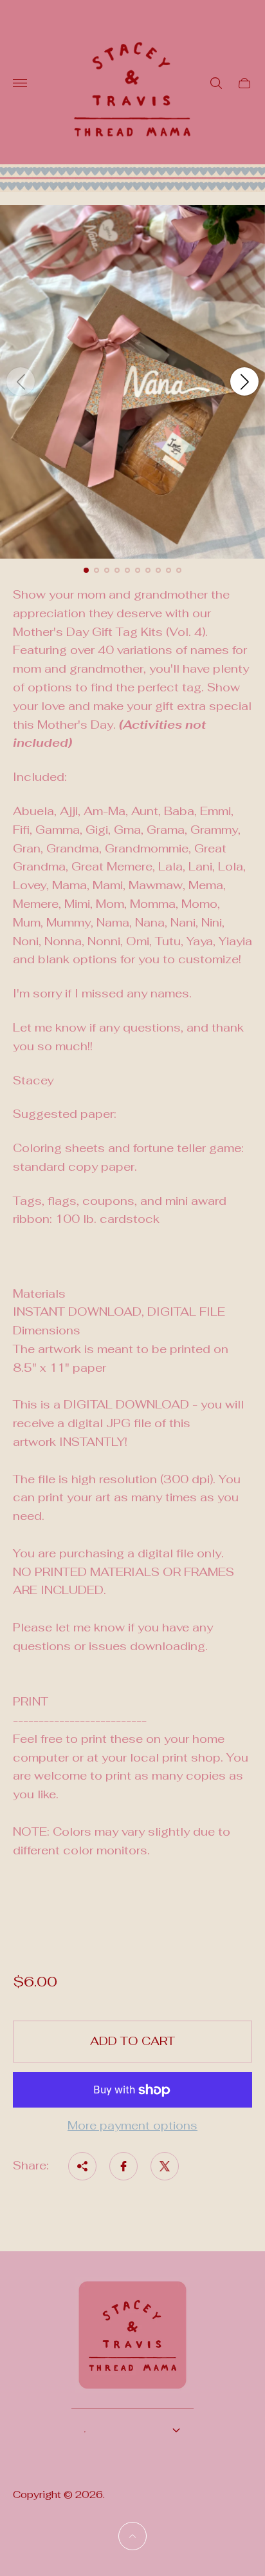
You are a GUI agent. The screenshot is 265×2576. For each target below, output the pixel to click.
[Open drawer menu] (20, 83)
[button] (86, 570)
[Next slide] (244, 381)
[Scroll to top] (132, 2536)
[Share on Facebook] (123, 2166)
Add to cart (132, 2041)
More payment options (132, 2126)
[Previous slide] (21, 381)
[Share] (82, 2166)
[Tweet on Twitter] (165, 2166)
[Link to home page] (132, 2343)
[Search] (216, 83)
